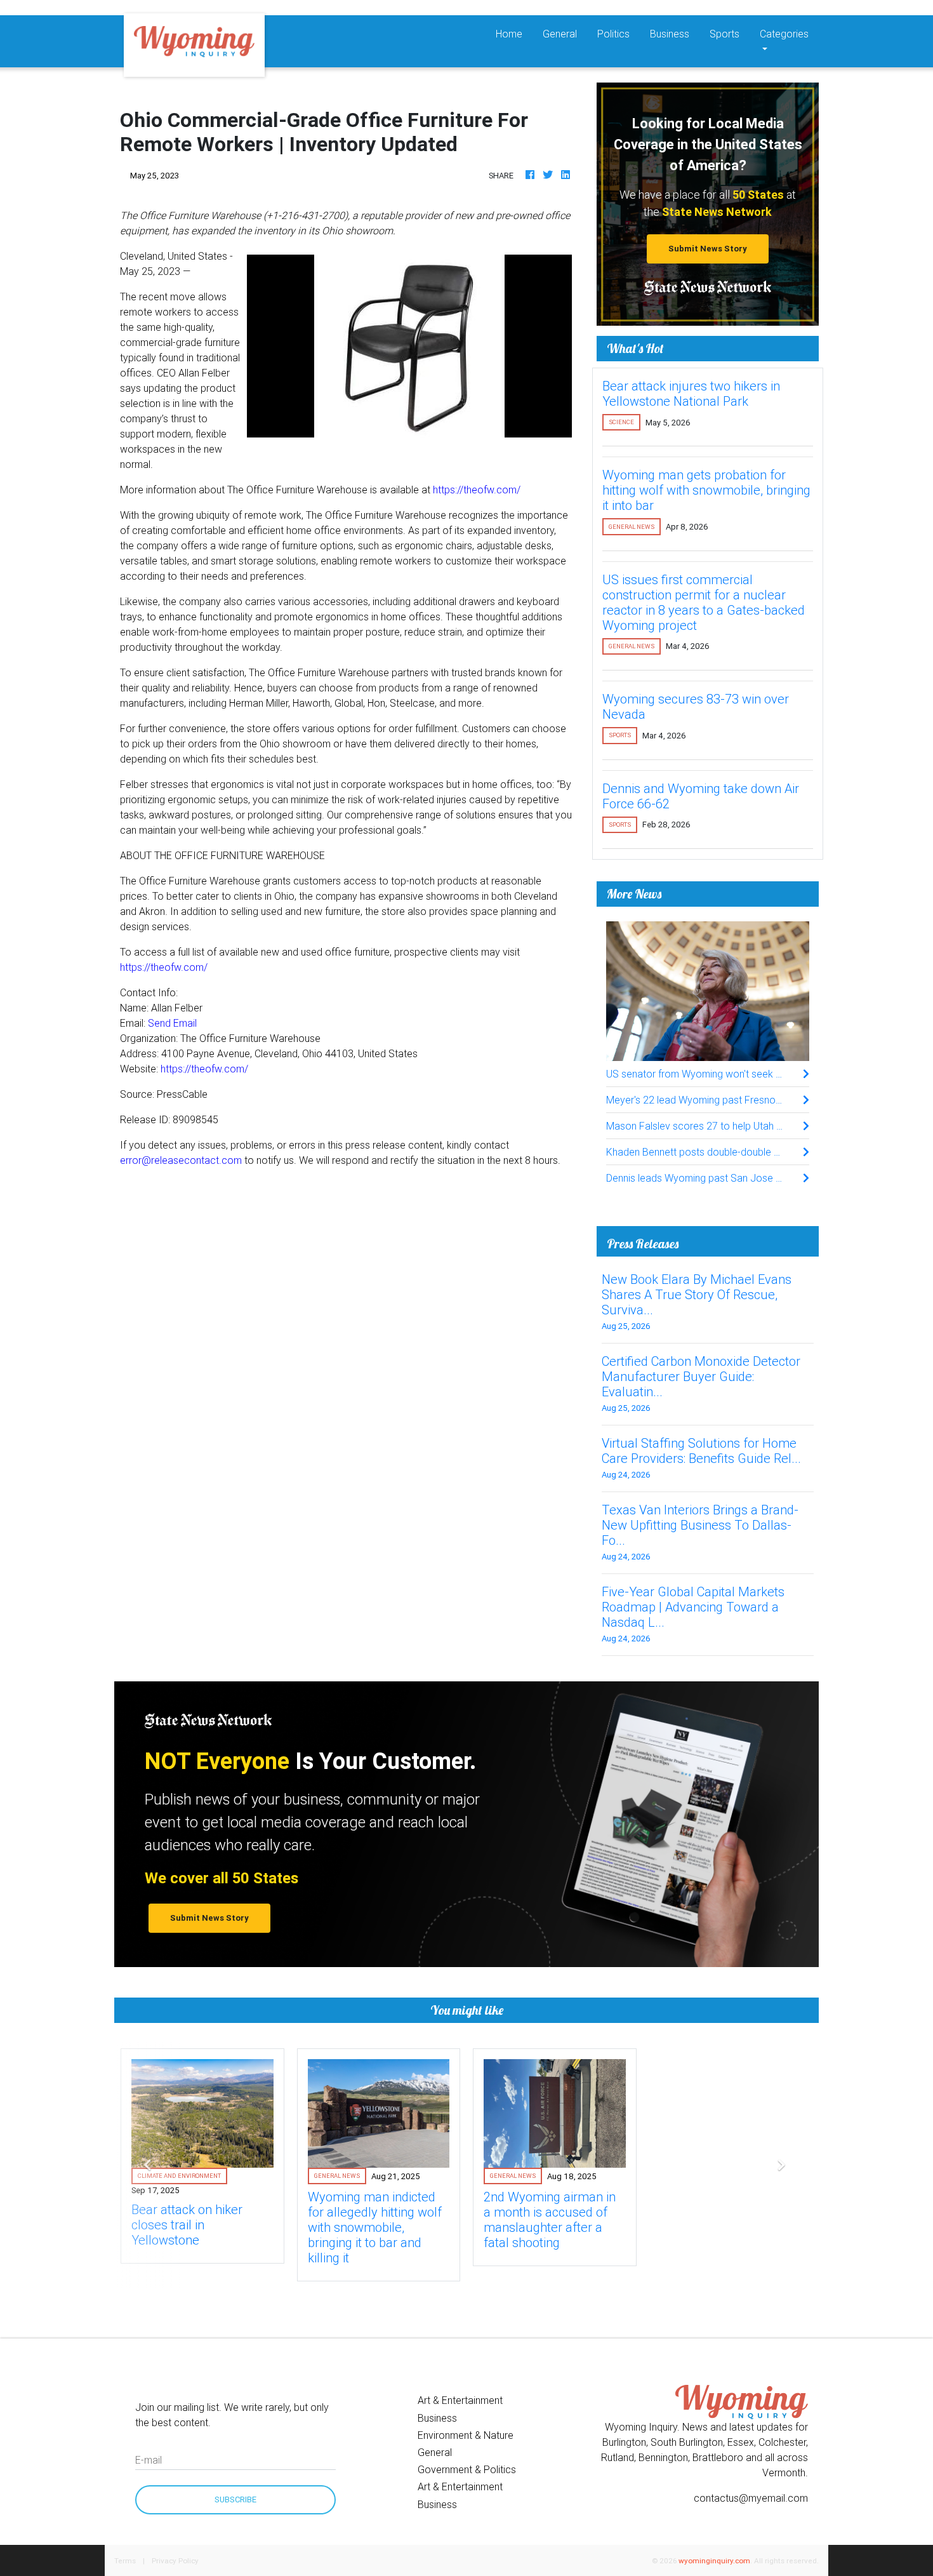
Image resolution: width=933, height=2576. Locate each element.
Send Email (172, 1023)
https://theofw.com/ (477, 490)
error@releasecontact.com (181, 1160)
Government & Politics (467, 2469)
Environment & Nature (466, 2435)
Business (670, 34)
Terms (125, 2560)
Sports (725, 34)
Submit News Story (708, 249)
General (560, 34)
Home (514, 33)
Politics (613, 34)
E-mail (149, 2460)
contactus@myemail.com (751, 2498)
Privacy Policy (175, 2560)
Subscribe (235, 2499)
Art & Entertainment (460, 2400)
